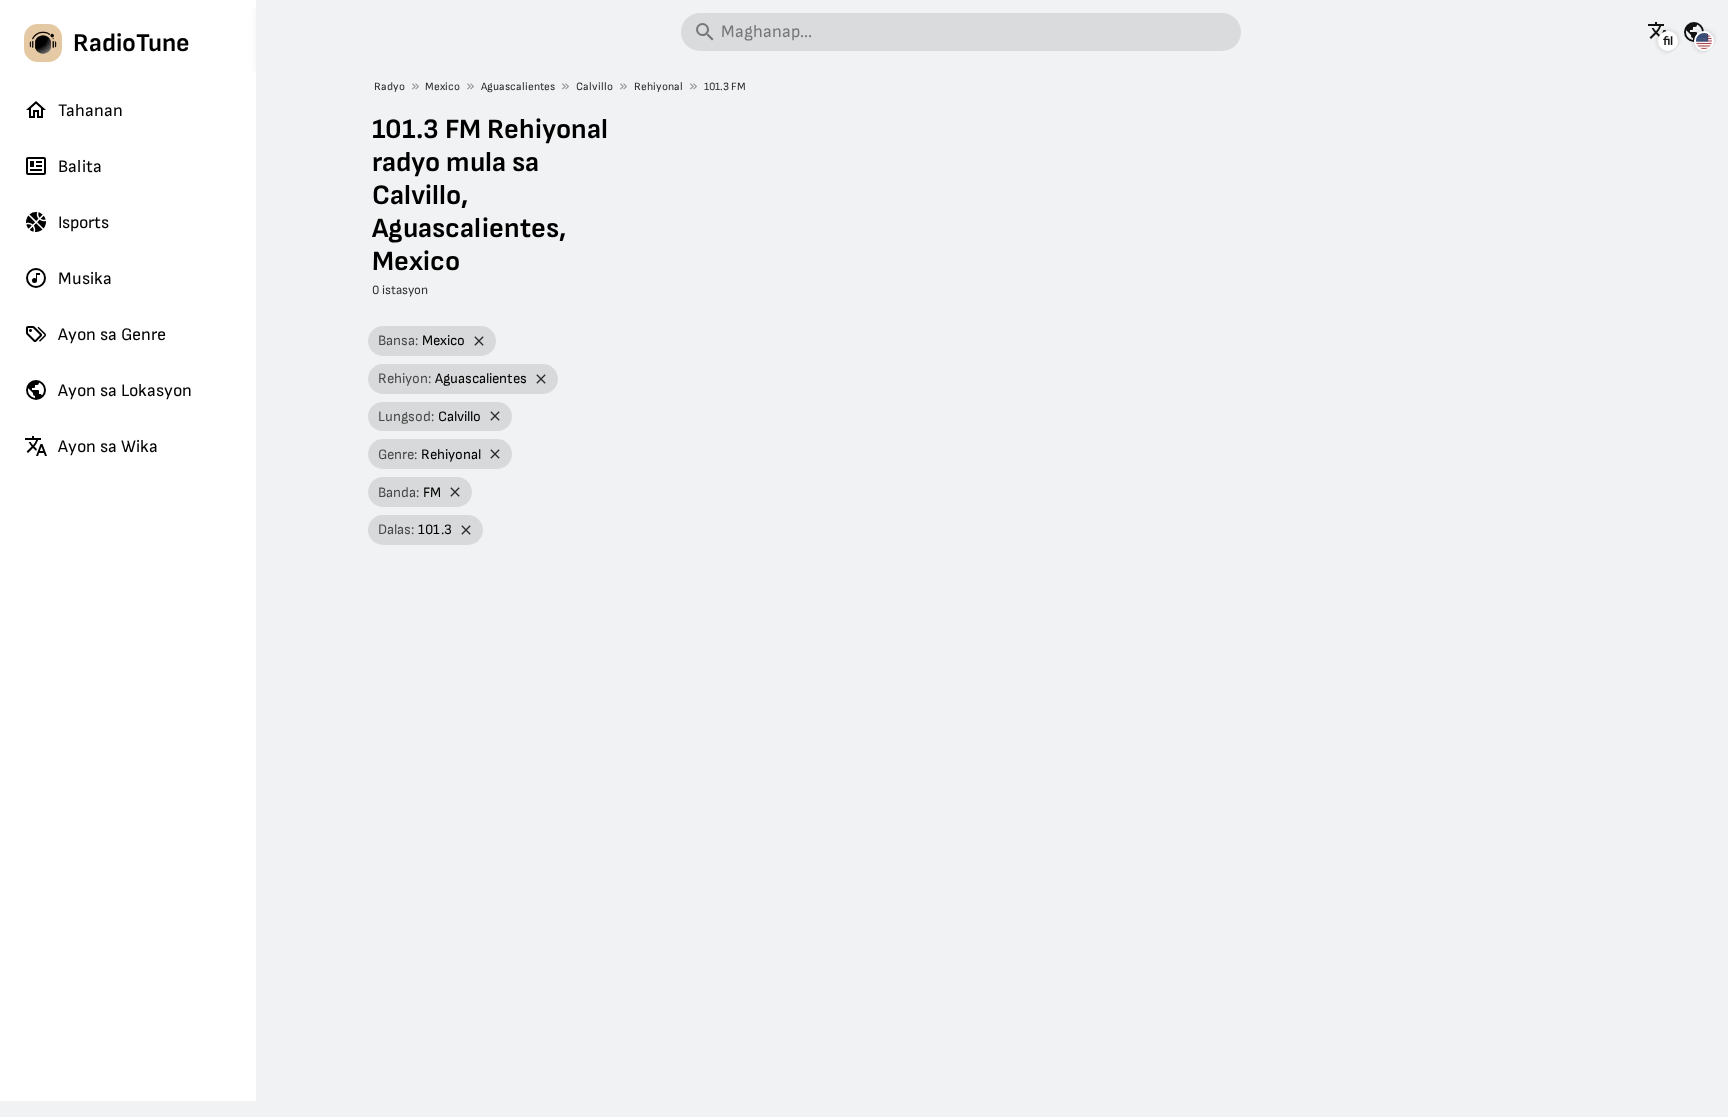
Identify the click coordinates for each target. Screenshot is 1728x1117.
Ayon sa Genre (112, 334)
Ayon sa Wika (108, 446)
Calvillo (594, 86)
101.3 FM (725, 86)
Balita (80, 166)
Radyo (389, 86)
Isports (83, 222)
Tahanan (90, 110)
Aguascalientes (518, 86)
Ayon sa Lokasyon (125, 390)
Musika (85, 278)
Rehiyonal (658, 86)
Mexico (442, 86)
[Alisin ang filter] (479, 341)
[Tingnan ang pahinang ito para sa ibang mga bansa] (1694, 32)
